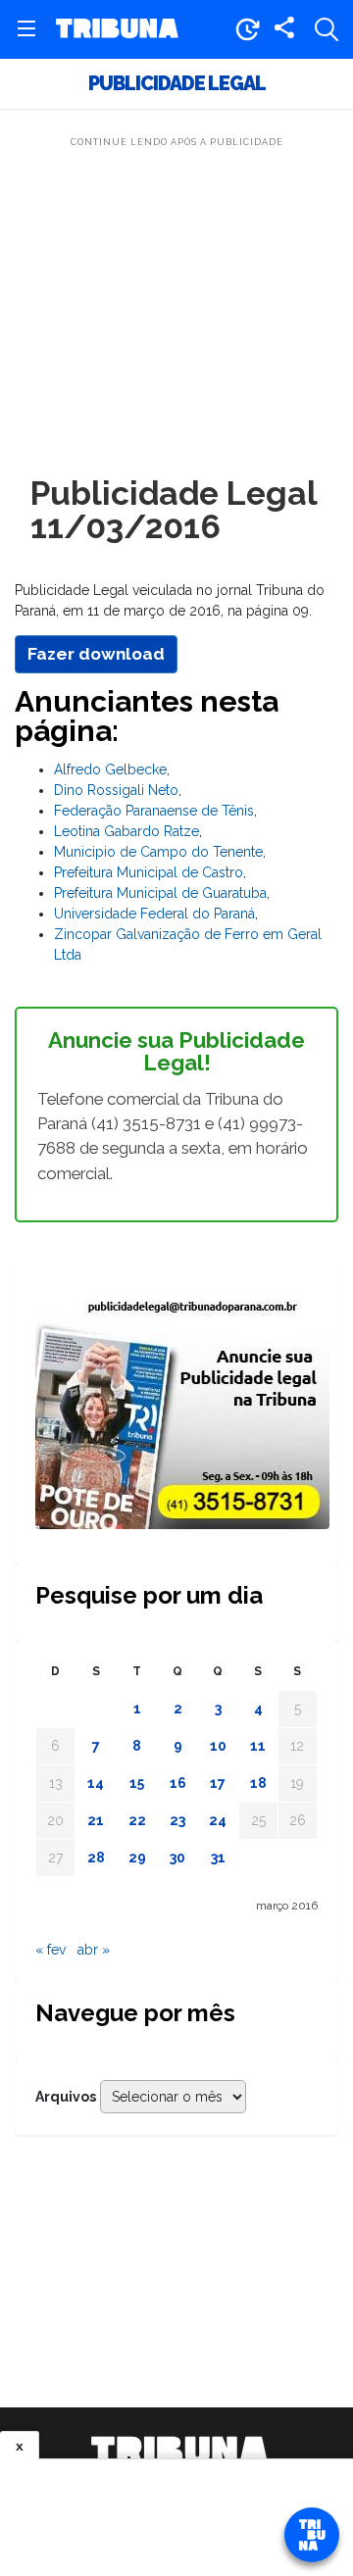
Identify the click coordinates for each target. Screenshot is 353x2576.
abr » (94, 1950)
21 (96, 1820)
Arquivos (66, 2097)
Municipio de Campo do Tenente (158, 852)
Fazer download (96, 654)
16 (178, 1783)
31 (218, 1858)
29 (137, 1858)
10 (218, 1746)
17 (218, 1783)
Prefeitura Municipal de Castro (149, 872)
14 (96, 1783)
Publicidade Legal (177, 84)
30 (177, 1858)
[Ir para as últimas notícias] (247, 29)
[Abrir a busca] (327, 29)
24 (218, 1820)
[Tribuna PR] (179, 2451)
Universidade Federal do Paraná (154, 914)
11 (258, 1746)
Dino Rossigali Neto (116, 790)
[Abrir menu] (26, 29)
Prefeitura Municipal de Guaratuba (160, 893)
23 (177, 1820)
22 (137, 1820)
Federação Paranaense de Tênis (154, 811)
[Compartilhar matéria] (284, 29)
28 (96, 1858)
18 (258, 1783)
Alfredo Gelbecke (110, 769)
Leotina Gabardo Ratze (126, 831)
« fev (50, 1950)
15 (137, 1783)
